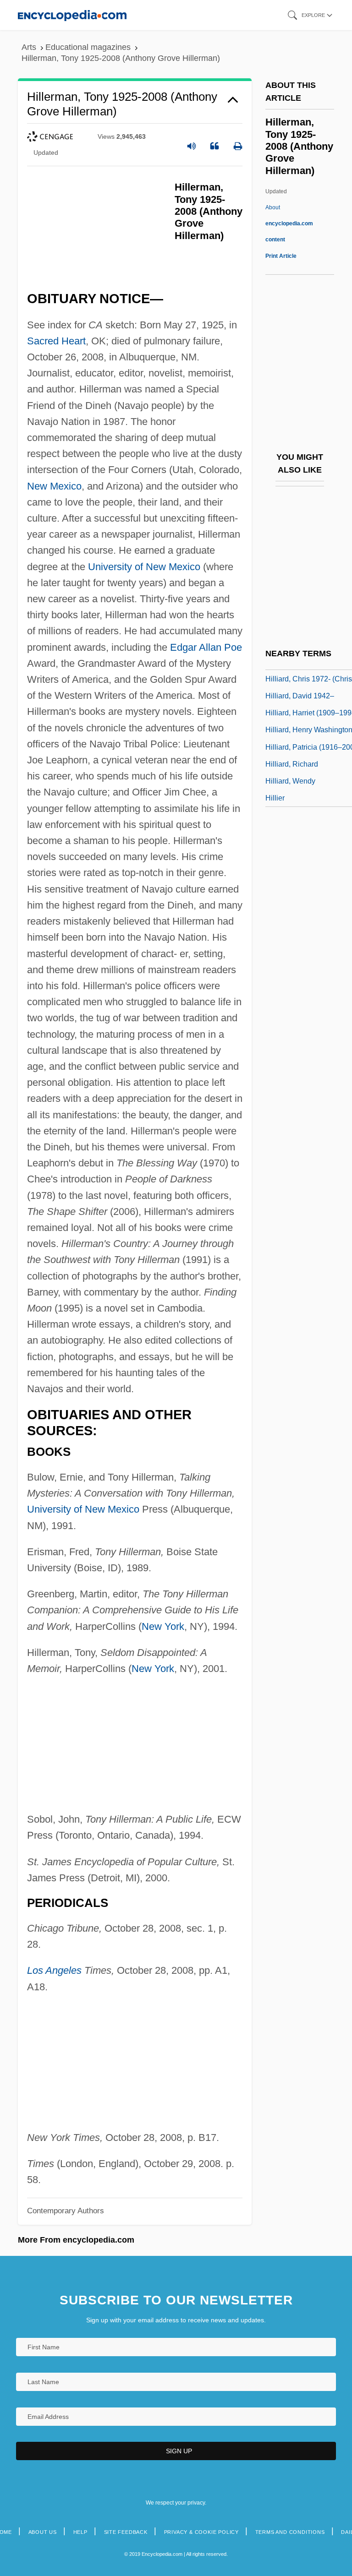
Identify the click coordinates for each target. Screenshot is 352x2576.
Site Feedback (126, 2532)
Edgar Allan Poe (206, 647)
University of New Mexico (144, 567)
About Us (43, 2532)
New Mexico (54, 486)
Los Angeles (54, 1970)
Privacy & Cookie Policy (201, 2532)
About (289, 223)
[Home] (72, 15)
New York (163, 1626)
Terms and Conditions (290, 2532)
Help (80, 2532)
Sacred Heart (56, 341)
